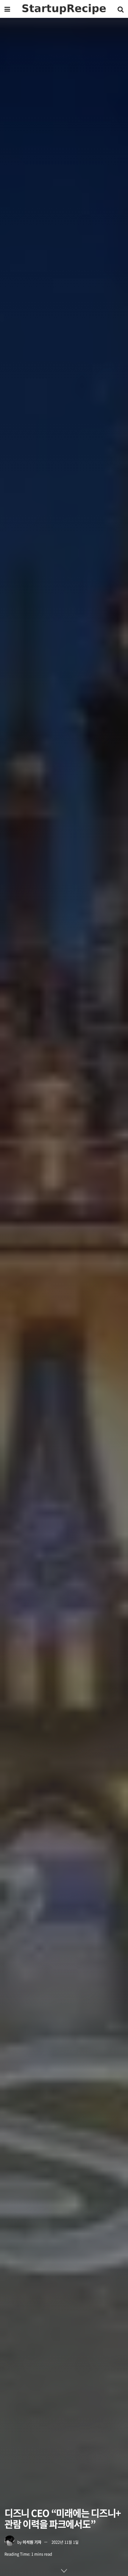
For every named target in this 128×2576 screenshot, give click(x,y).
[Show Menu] (7, 9)
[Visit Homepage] (64, 9)
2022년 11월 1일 (65, 2542)
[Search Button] (121, 9)
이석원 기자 (32, 2542)
